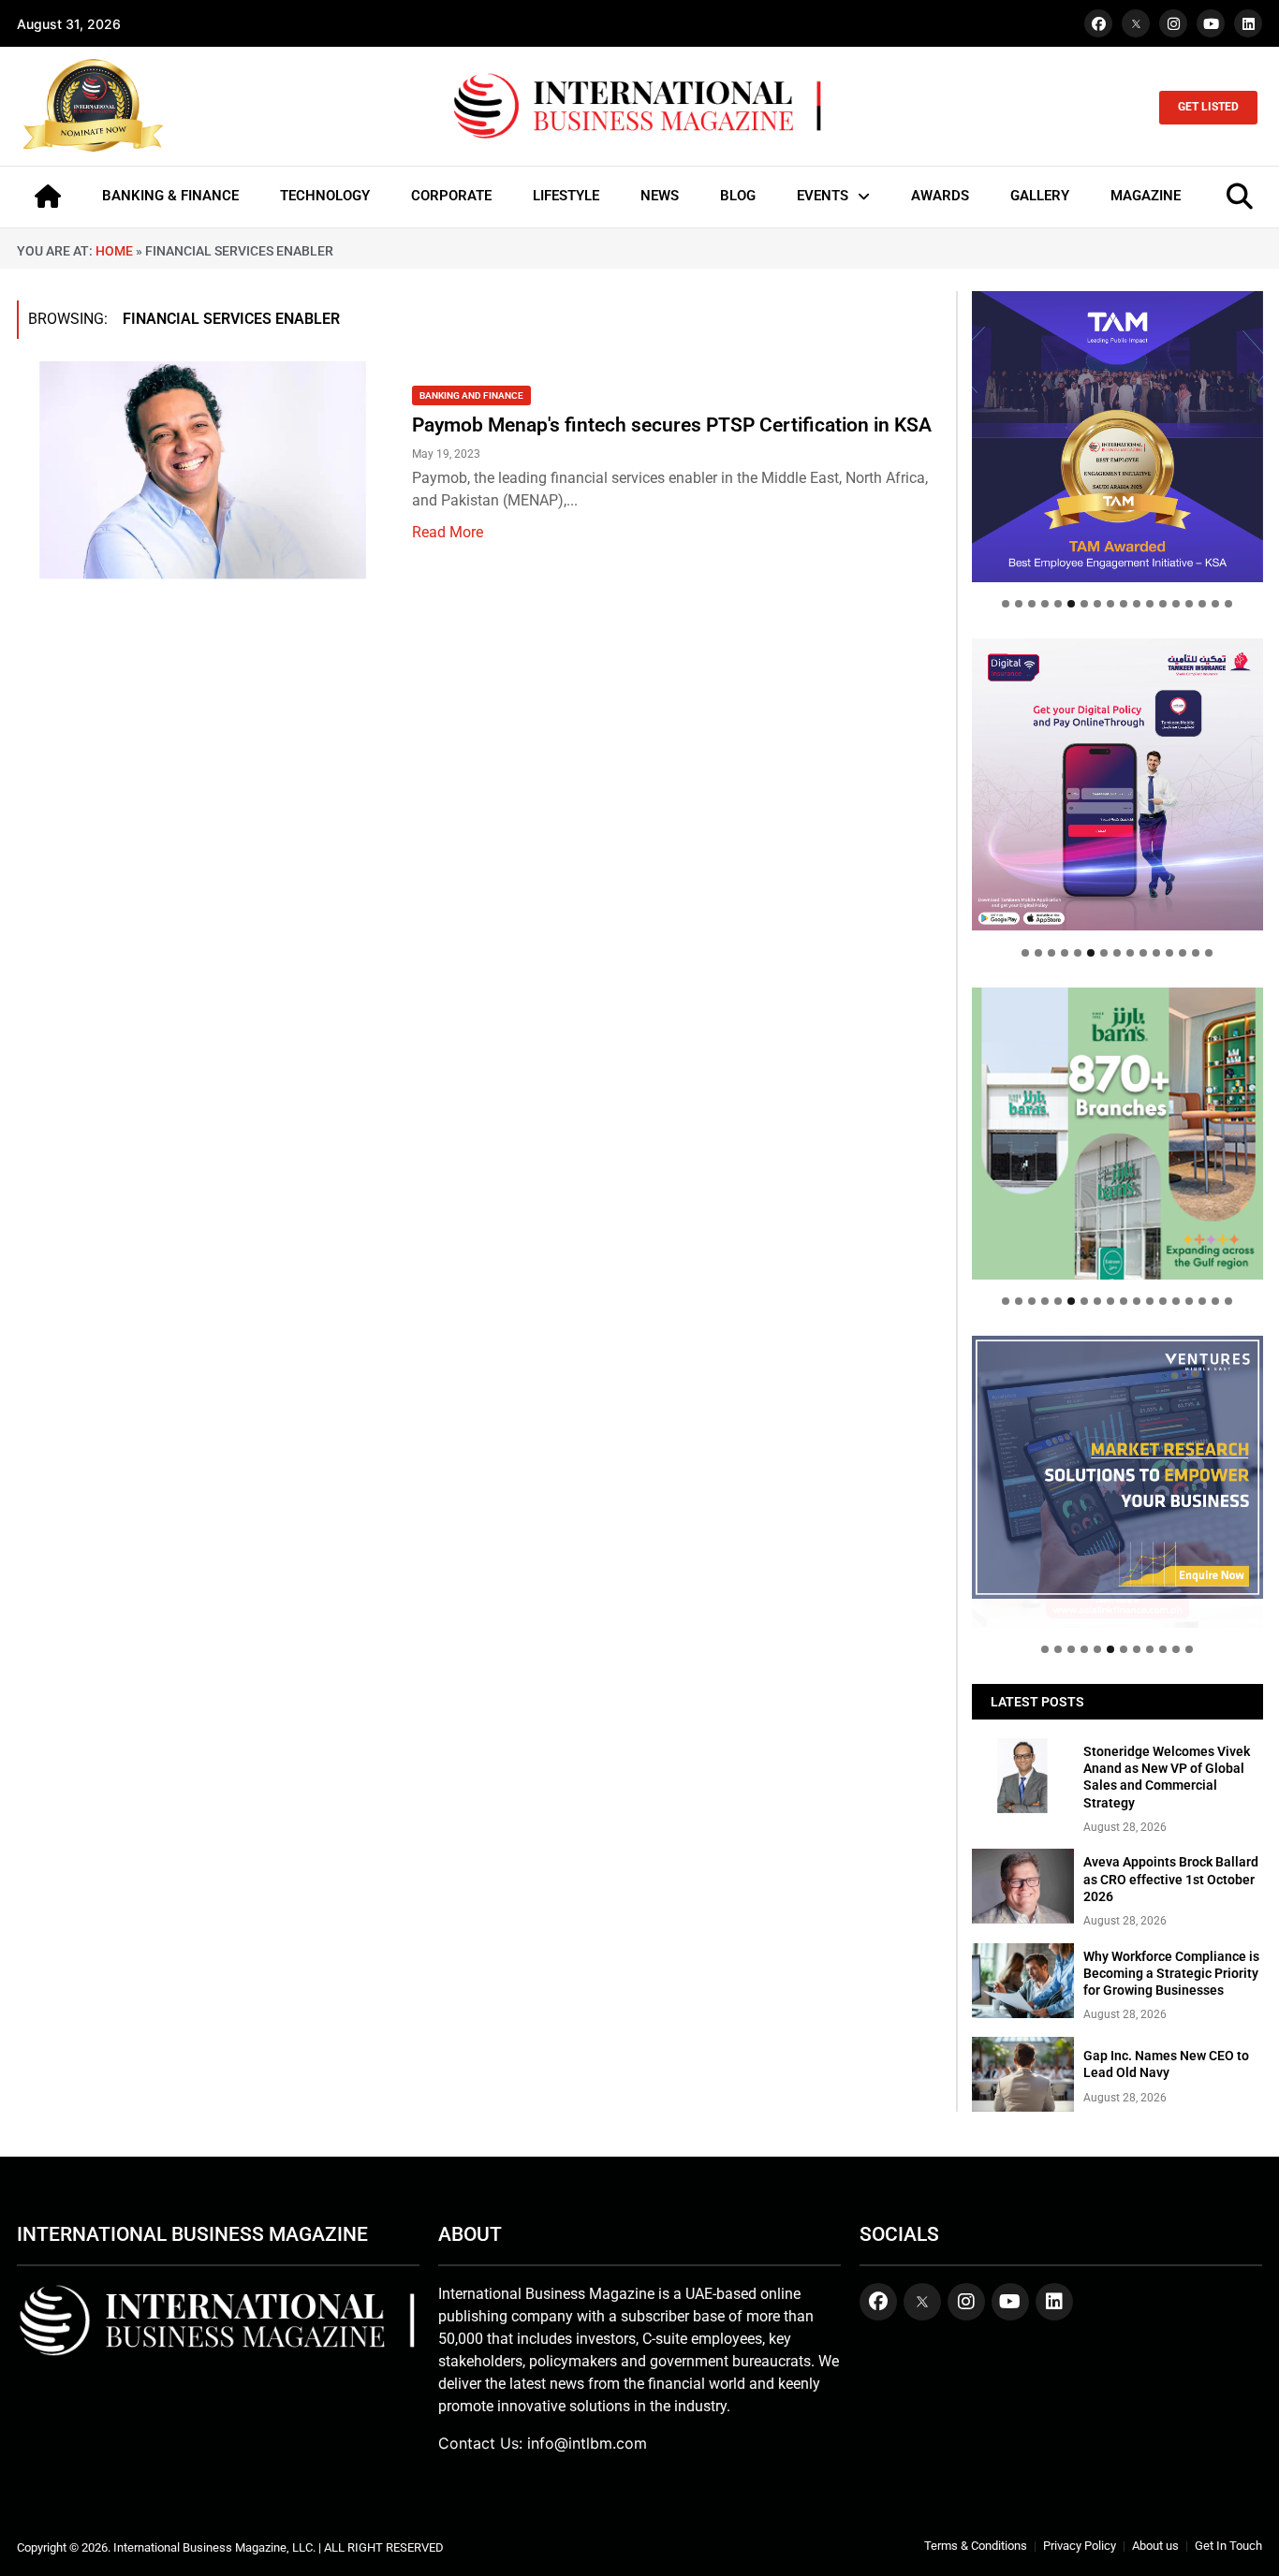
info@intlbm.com (587, 2443)
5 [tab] (1058, 604)
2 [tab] (1019, 604)
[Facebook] (1098, 23)
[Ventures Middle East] (1117, 1467)
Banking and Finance (471, 395)
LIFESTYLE (566, 196)
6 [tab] (1071, 604)
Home (114, 251)
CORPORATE (451, 196)
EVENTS (823, 196)
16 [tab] (1202, 604)
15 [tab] (1189, 604)
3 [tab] (1032, 604)
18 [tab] (1228, 604)
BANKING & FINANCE (170, 196)
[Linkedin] (1248, 23)
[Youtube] (1211, 23)
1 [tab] (1006, 604)
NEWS (660, 196)
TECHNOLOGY (325, 196)
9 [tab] (1110, 604)
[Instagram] (1173, 23)
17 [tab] (1215, 604)
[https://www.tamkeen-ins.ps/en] (1117, 784)
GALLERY (1040, 196)
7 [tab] (1084, 604)
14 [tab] (1176, 604)
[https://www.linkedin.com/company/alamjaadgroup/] (1117, 1133)
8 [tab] (1097, 604)
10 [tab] (1124, 604)
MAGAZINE (1146, 196)
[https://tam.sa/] (1117, 437)
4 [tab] (1045, 604)
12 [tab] (1150, 604)
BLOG (738, 196)
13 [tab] (1163, 604)
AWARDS (940, 196)
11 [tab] (1137, 604)
